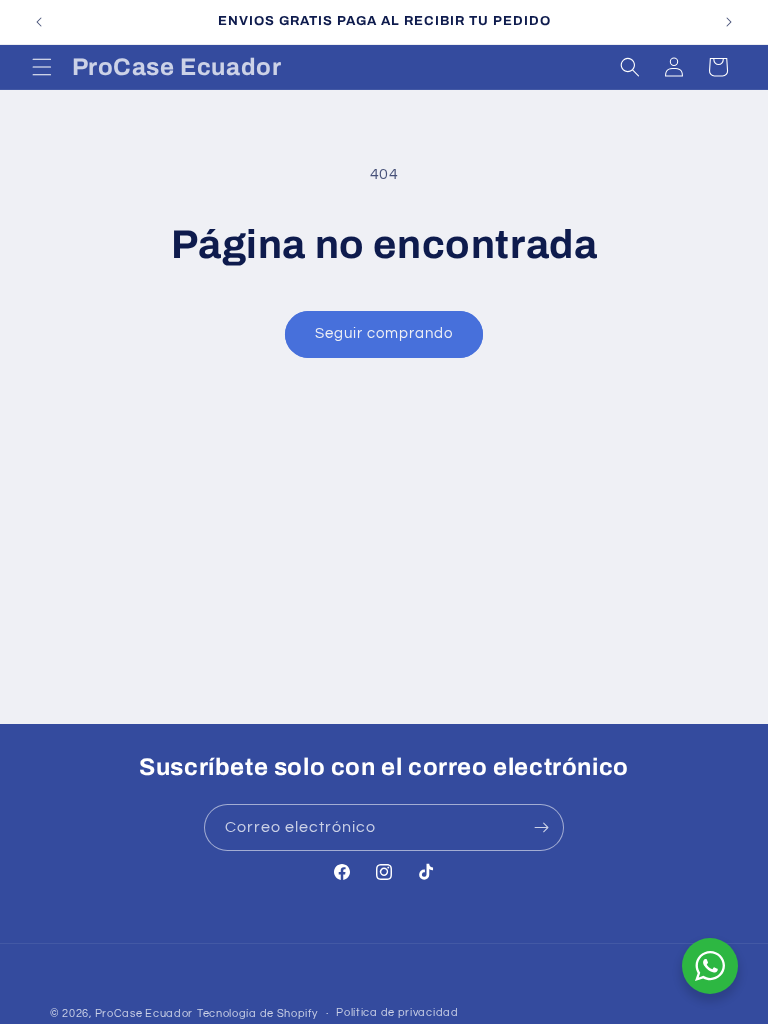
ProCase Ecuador (144, 1013)
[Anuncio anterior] (39, 22)
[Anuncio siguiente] (729, 22)
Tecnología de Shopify (257, 1013)
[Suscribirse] (541, 827)
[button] (42, 67)
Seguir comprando (384, 333)
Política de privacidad (397, 1012)
